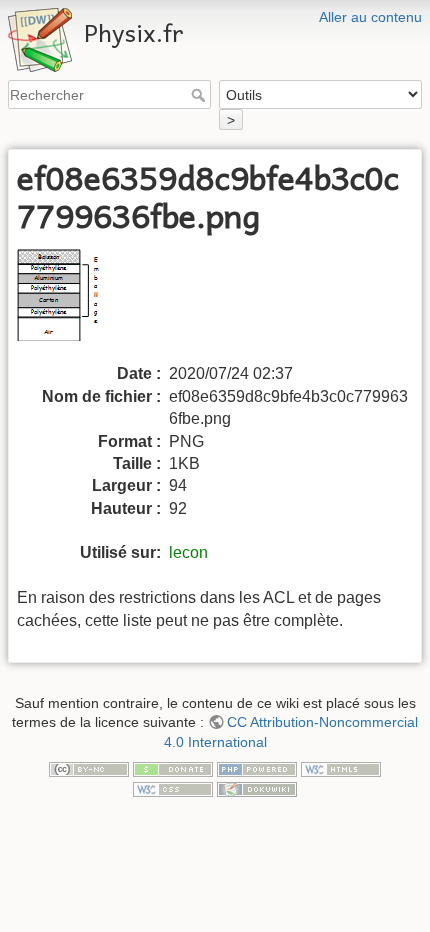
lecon (188, 552)
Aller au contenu (370, 17)
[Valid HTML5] (341, 769)
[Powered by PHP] (257, 769)
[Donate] (173, 769)
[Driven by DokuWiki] (257, 788)
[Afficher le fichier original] (76, 304)
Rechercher (200, 95)
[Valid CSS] (173, 788)
